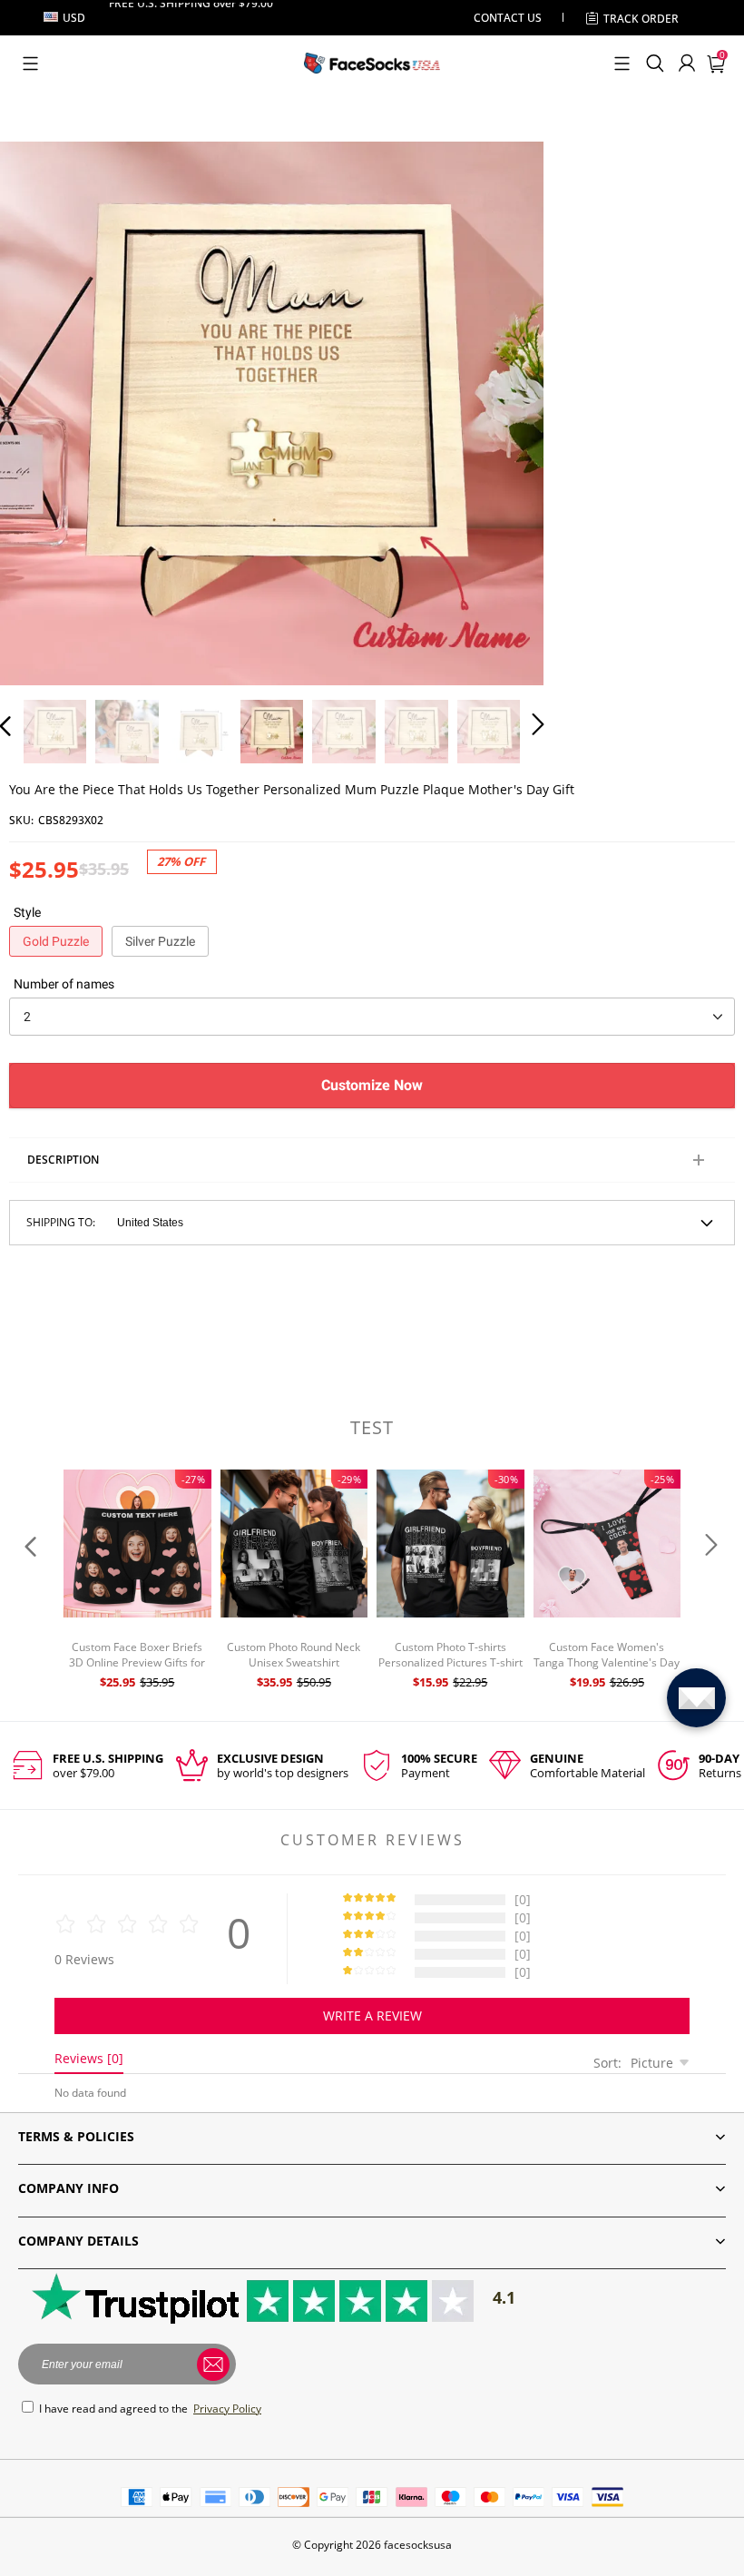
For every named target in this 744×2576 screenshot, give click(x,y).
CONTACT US (508, 18)
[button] (30, 64)
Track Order (641, 19)
